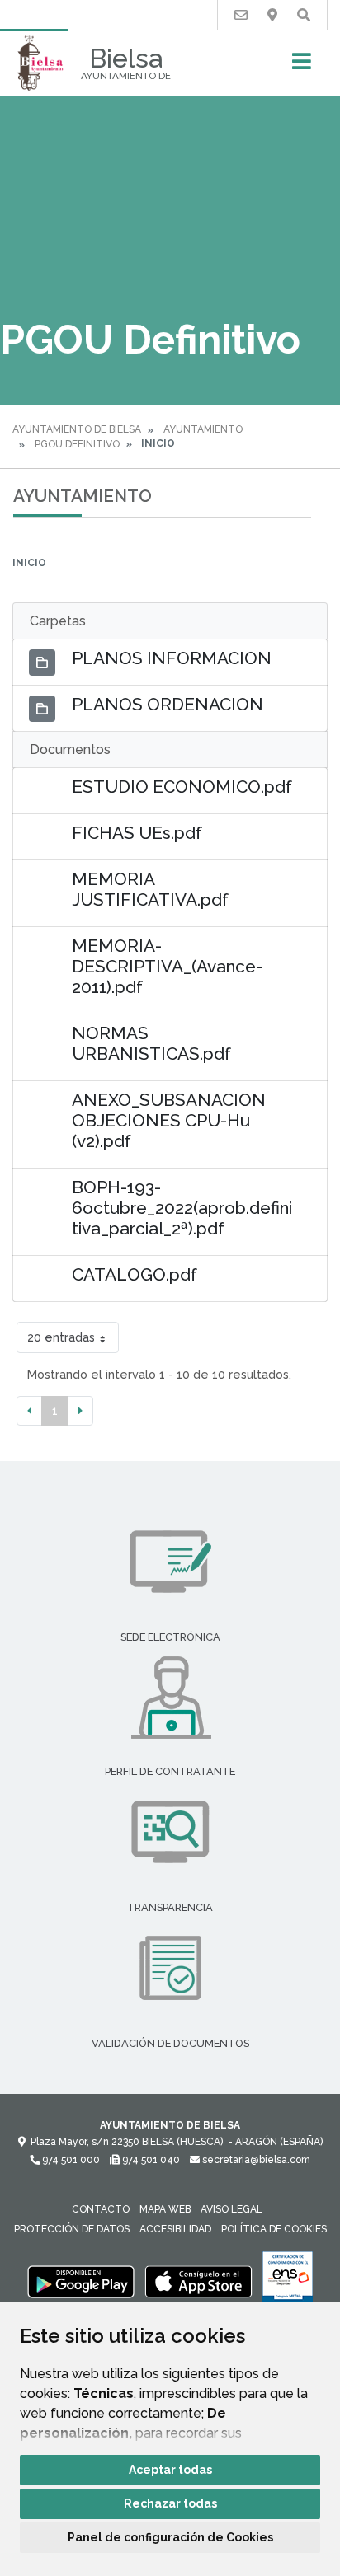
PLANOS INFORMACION (172, 658)
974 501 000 (70, 2160)
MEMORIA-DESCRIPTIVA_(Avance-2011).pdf (167, 966)
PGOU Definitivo (77, 444)
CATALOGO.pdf (135, 1274)
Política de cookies (274, 2229)
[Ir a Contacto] (241, 15)
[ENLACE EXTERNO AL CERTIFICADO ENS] (288, 2281)
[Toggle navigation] (302, 66)
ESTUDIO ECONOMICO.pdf (182, 787)
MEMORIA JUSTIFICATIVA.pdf (150, 889)
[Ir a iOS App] (199, 2281)
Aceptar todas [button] (170, 2470)
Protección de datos (72, 2229)
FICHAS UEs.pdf (137, 833)
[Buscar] (304, 15)
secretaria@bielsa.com (255, 2160)
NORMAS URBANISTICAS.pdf (151, 1043)
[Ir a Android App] (81, 2281)
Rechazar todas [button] (170, 2503)
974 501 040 (150, 2160)
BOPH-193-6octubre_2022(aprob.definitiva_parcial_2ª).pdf (182, 1208)
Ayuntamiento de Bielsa (77, 429)
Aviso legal (231, 2209)
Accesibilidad (175, 2229)
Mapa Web (165, 2209)
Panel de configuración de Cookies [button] (170, 2537)
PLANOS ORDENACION (168, 704)
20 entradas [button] (61, 1337)
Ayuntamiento (203, 429)
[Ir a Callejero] (272, 15)
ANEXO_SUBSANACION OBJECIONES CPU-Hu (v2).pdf (169, 1120)
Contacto (101, 2209)
